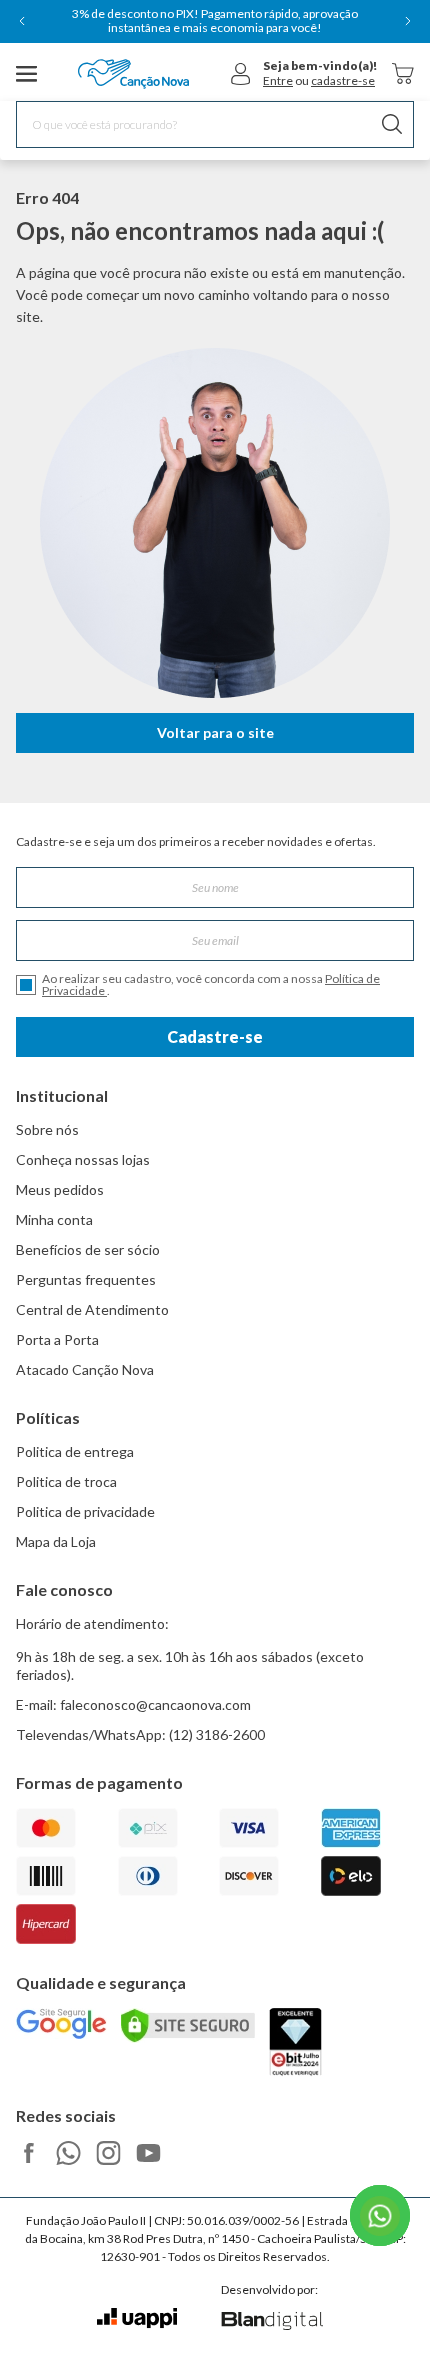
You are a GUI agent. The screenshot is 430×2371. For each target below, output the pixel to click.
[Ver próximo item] (408, 21)
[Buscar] (392, 124)
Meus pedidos (60, 1189)
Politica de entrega (75, 1451)
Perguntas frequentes (86, 1279)
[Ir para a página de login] (241, 74)
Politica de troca (66, 1481)
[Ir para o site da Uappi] (137, 2318)
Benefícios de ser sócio (88, 1249)
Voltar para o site (215, 732)
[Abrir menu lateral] (27, 74)
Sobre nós (47, 1129)
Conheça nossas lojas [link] (83, 1159)
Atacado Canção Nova (85, 1369)
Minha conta (54, 1219)
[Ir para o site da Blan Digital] (271, 2322)
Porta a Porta (57, 1339)
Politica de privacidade (85, 1511)
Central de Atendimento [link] (92, 1309)
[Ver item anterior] (22, 21)
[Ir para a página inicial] (133, 74)
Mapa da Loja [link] (56, 1541)
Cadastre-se (215, 1036)
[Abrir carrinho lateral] (403, 73)
